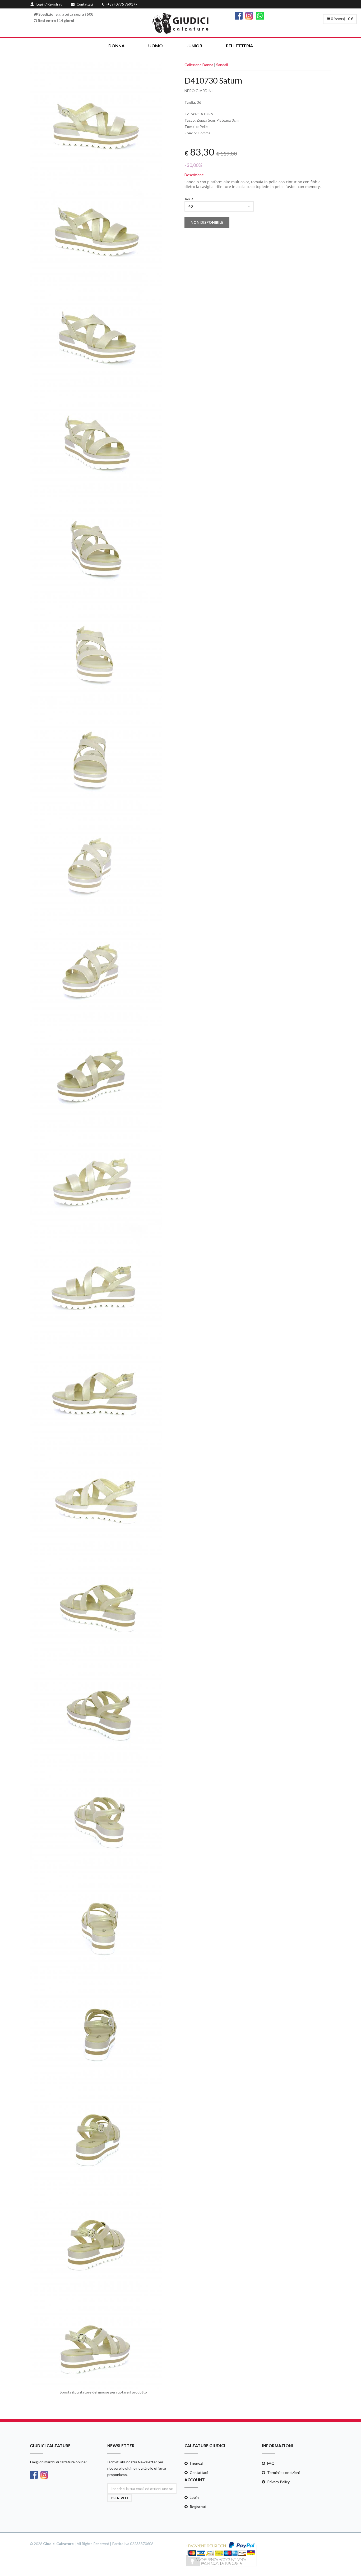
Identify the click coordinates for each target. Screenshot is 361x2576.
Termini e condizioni (283, 2472)
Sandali (222, 65)
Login (194, 2497)
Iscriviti (120, 2498)
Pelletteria (239, 46)
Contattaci (199, 2472)
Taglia (189, 199)
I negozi (196, 2463)
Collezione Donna (199, 65)
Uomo (156, 46)
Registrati (198, 2507)
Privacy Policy (278, 2482)
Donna (116, 46)
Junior (194, 46)
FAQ (271, 2463)
